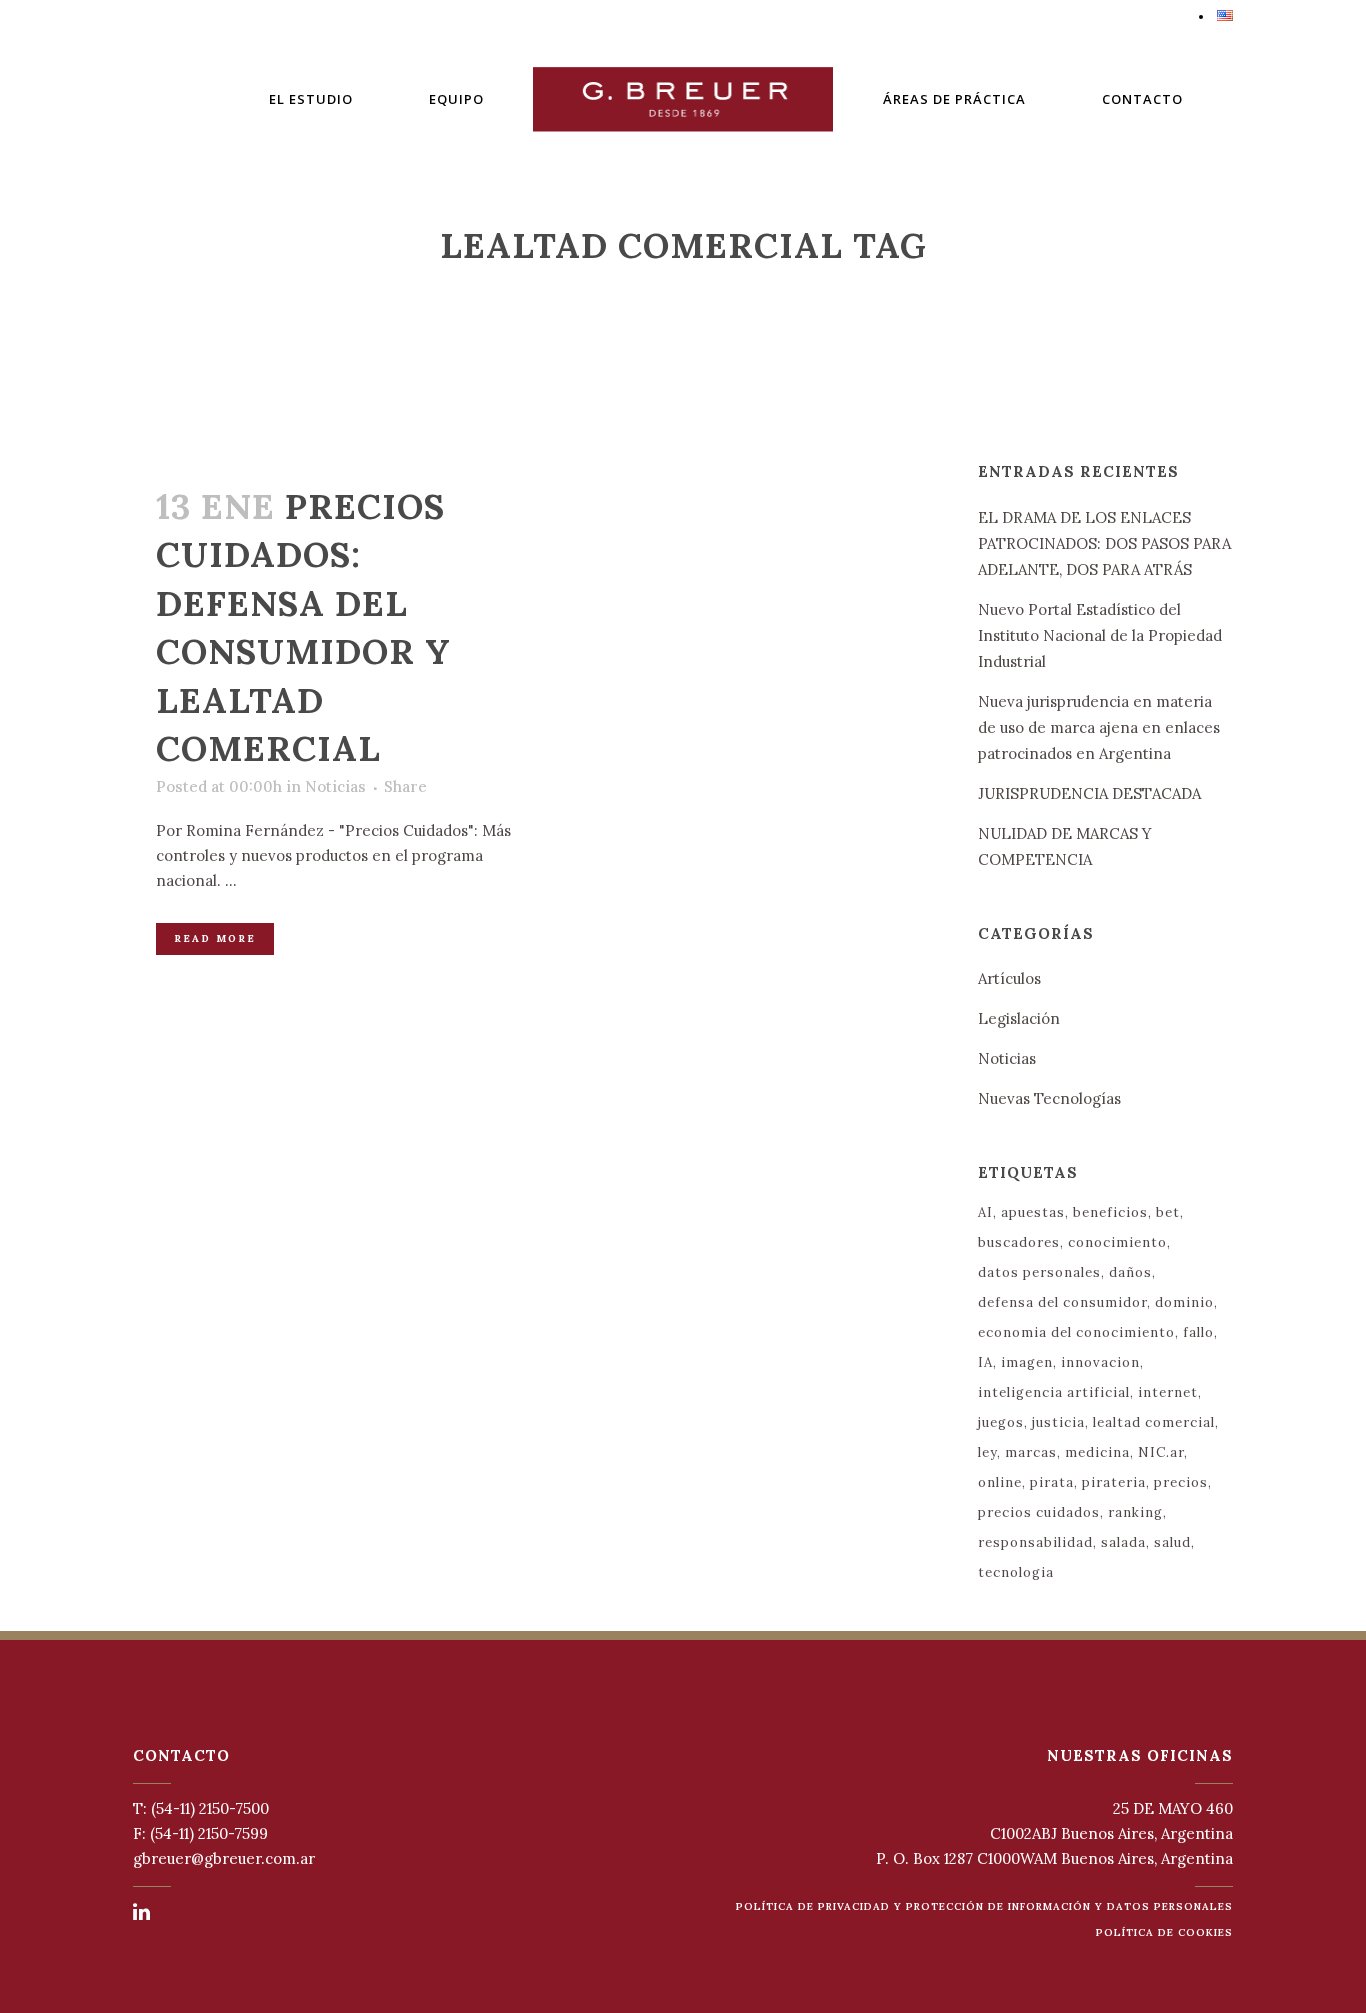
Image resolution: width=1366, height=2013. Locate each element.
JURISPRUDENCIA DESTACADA (1089, 793)
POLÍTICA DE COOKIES (1164, 1932)
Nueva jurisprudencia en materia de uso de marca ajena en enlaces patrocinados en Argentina (1099, 727)
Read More (215, 938)
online (1000, 1482)
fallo (1198, 1332)
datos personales (1039, 1272)
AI (985, 1212)
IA (985, 1362)
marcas (1031, 1452)
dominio (1184, 1302)
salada (1123, 1542)
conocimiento (1117, 1242)
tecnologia (1016, 1572)
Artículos (1009, 978)
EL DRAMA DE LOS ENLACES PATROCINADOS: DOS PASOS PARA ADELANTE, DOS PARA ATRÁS (1104, 543)
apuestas (1033, 1212)
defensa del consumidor (1062, 1302)
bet (1168, 1212)
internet (1168, 1392)
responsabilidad (1035, 1542)
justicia (1058, 1422)
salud (1172, 1542)
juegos (1001, 1422)
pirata (1052, 1482)
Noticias (335, 786)
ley (987, 1452)
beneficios (1110, 1212)
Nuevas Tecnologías (1049, 1098)
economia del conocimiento (1076, 1332)
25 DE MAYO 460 (1173, 1808)
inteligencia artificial (1054, 1392)
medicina (1097, 1452)
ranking (1135, 1512)
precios (1181, 1482)
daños (1130, 1272)
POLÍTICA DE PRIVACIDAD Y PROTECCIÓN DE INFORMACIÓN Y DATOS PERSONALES (984, 1906)
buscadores (1019, 1242)
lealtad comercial (1154, 1422)
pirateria (1114, 1482)
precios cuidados (1039, 1512)
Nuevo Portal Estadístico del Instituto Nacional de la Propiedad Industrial (1100, 635)
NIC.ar (1161, 1452)
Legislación (1019, 1018)
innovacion (1100, 1362)
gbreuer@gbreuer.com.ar (224, 1858)
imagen (1027, 1362)
